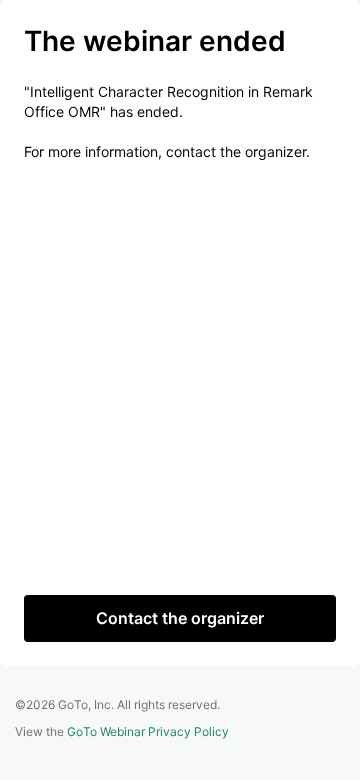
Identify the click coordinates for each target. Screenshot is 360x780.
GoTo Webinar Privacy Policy (148, 731)
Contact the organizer (180, 618)
